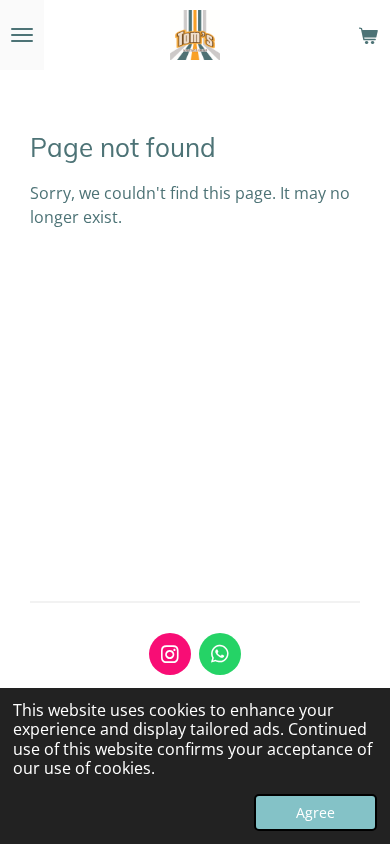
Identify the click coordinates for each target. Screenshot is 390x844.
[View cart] (368, 35)
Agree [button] (315, 812)
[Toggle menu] (22, 35)
